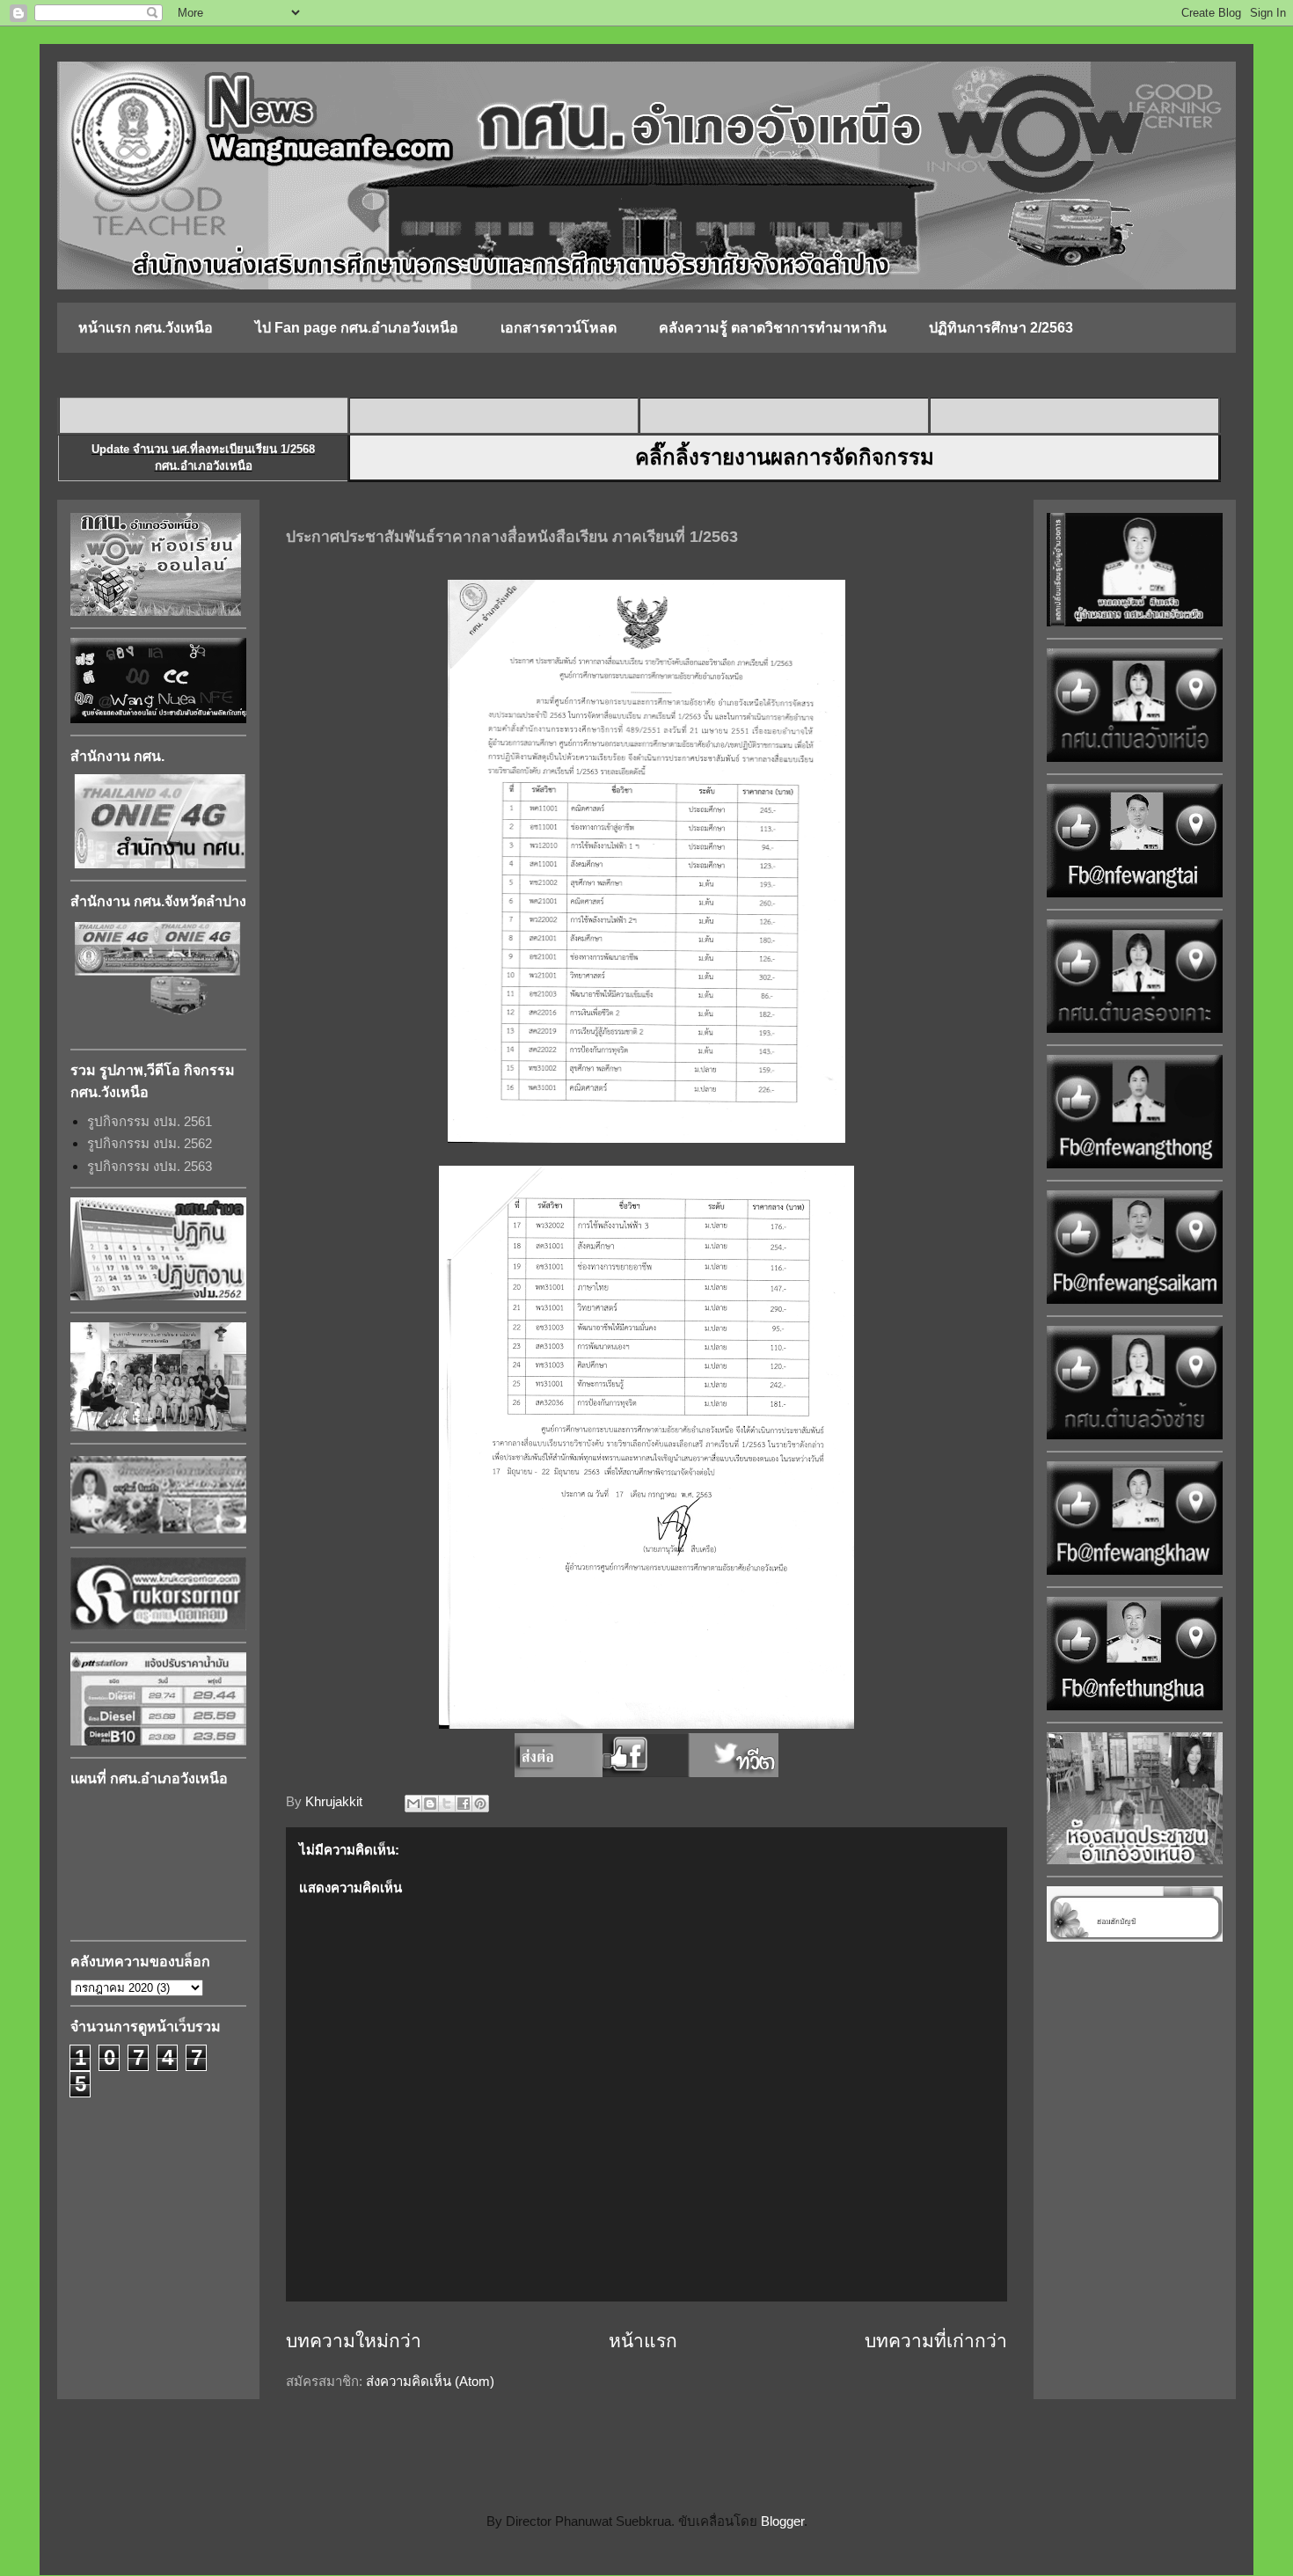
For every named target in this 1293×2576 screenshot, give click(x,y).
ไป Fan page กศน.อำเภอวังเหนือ (357, 328)
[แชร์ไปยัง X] (447, 1804)
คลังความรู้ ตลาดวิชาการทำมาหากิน (773, 328)
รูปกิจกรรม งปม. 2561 (150, 1121)
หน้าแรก (643, 2341)
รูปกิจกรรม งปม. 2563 (150, 1166)
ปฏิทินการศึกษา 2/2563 (1001, 328)
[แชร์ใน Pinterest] (480, 1804)
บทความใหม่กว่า (354, 2341)
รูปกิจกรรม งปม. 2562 (150, 1143)
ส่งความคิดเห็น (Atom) (430, 2381)
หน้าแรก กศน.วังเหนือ (146, 328)
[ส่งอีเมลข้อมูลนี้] (413, 1804)
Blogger (782, 2521)
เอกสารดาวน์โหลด (559, 328)
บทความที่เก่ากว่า (936, 2341)
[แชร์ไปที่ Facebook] (464, 1804)
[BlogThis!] (430, 1804)
